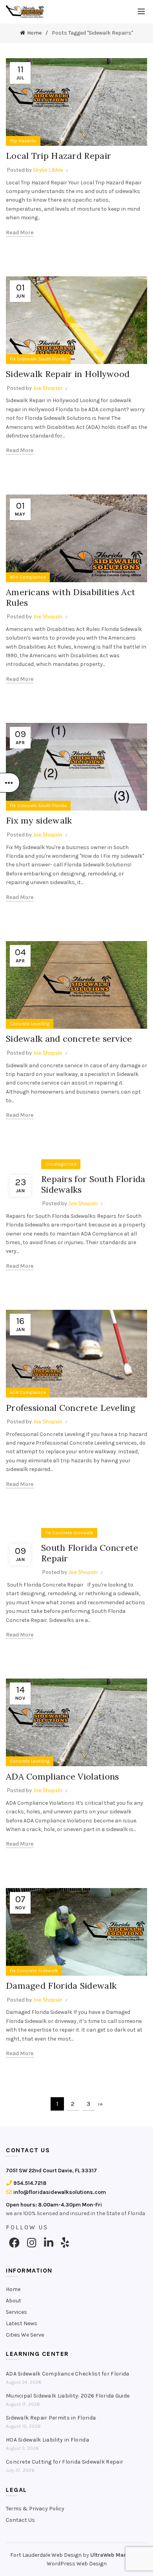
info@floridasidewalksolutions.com (59, 2192)
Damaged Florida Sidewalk (61, 1986)
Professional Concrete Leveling (71, 1408)
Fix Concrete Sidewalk (69, 1533)
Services (16, 2312)
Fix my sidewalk (39, 820)
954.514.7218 (29, 2183)
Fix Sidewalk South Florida (38, 359)
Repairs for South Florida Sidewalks (93, 1184)
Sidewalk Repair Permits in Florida (51, 2418)
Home (34, 33)
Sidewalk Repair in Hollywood (68, 374)
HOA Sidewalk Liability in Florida (47, 2440)
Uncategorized (61, 1164)
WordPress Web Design (77, 2564)
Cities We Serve (25, 2335)
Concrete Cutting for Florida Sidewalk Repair (65, 2462)
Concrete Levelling (30, 1024)
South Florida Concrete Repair (90, 1553)
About (14, 2301)
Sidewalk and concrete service (69, 1039)
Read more (20, 233)
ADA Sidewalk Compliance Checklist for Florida (68, 2374)
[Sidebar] (10, 783)
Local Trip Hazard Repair (60, 156)
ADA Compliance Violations (63, 1776)
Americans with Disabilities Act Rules (71, 597)
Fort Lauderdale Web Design (46, 2555)
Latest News (22, 2323)
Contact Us (20, 2520)
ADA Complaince (28, 577)
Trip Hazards (23, 141)
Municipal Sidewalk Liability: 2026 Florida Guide (68, 2396)
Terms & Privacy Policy (35, 2509)
